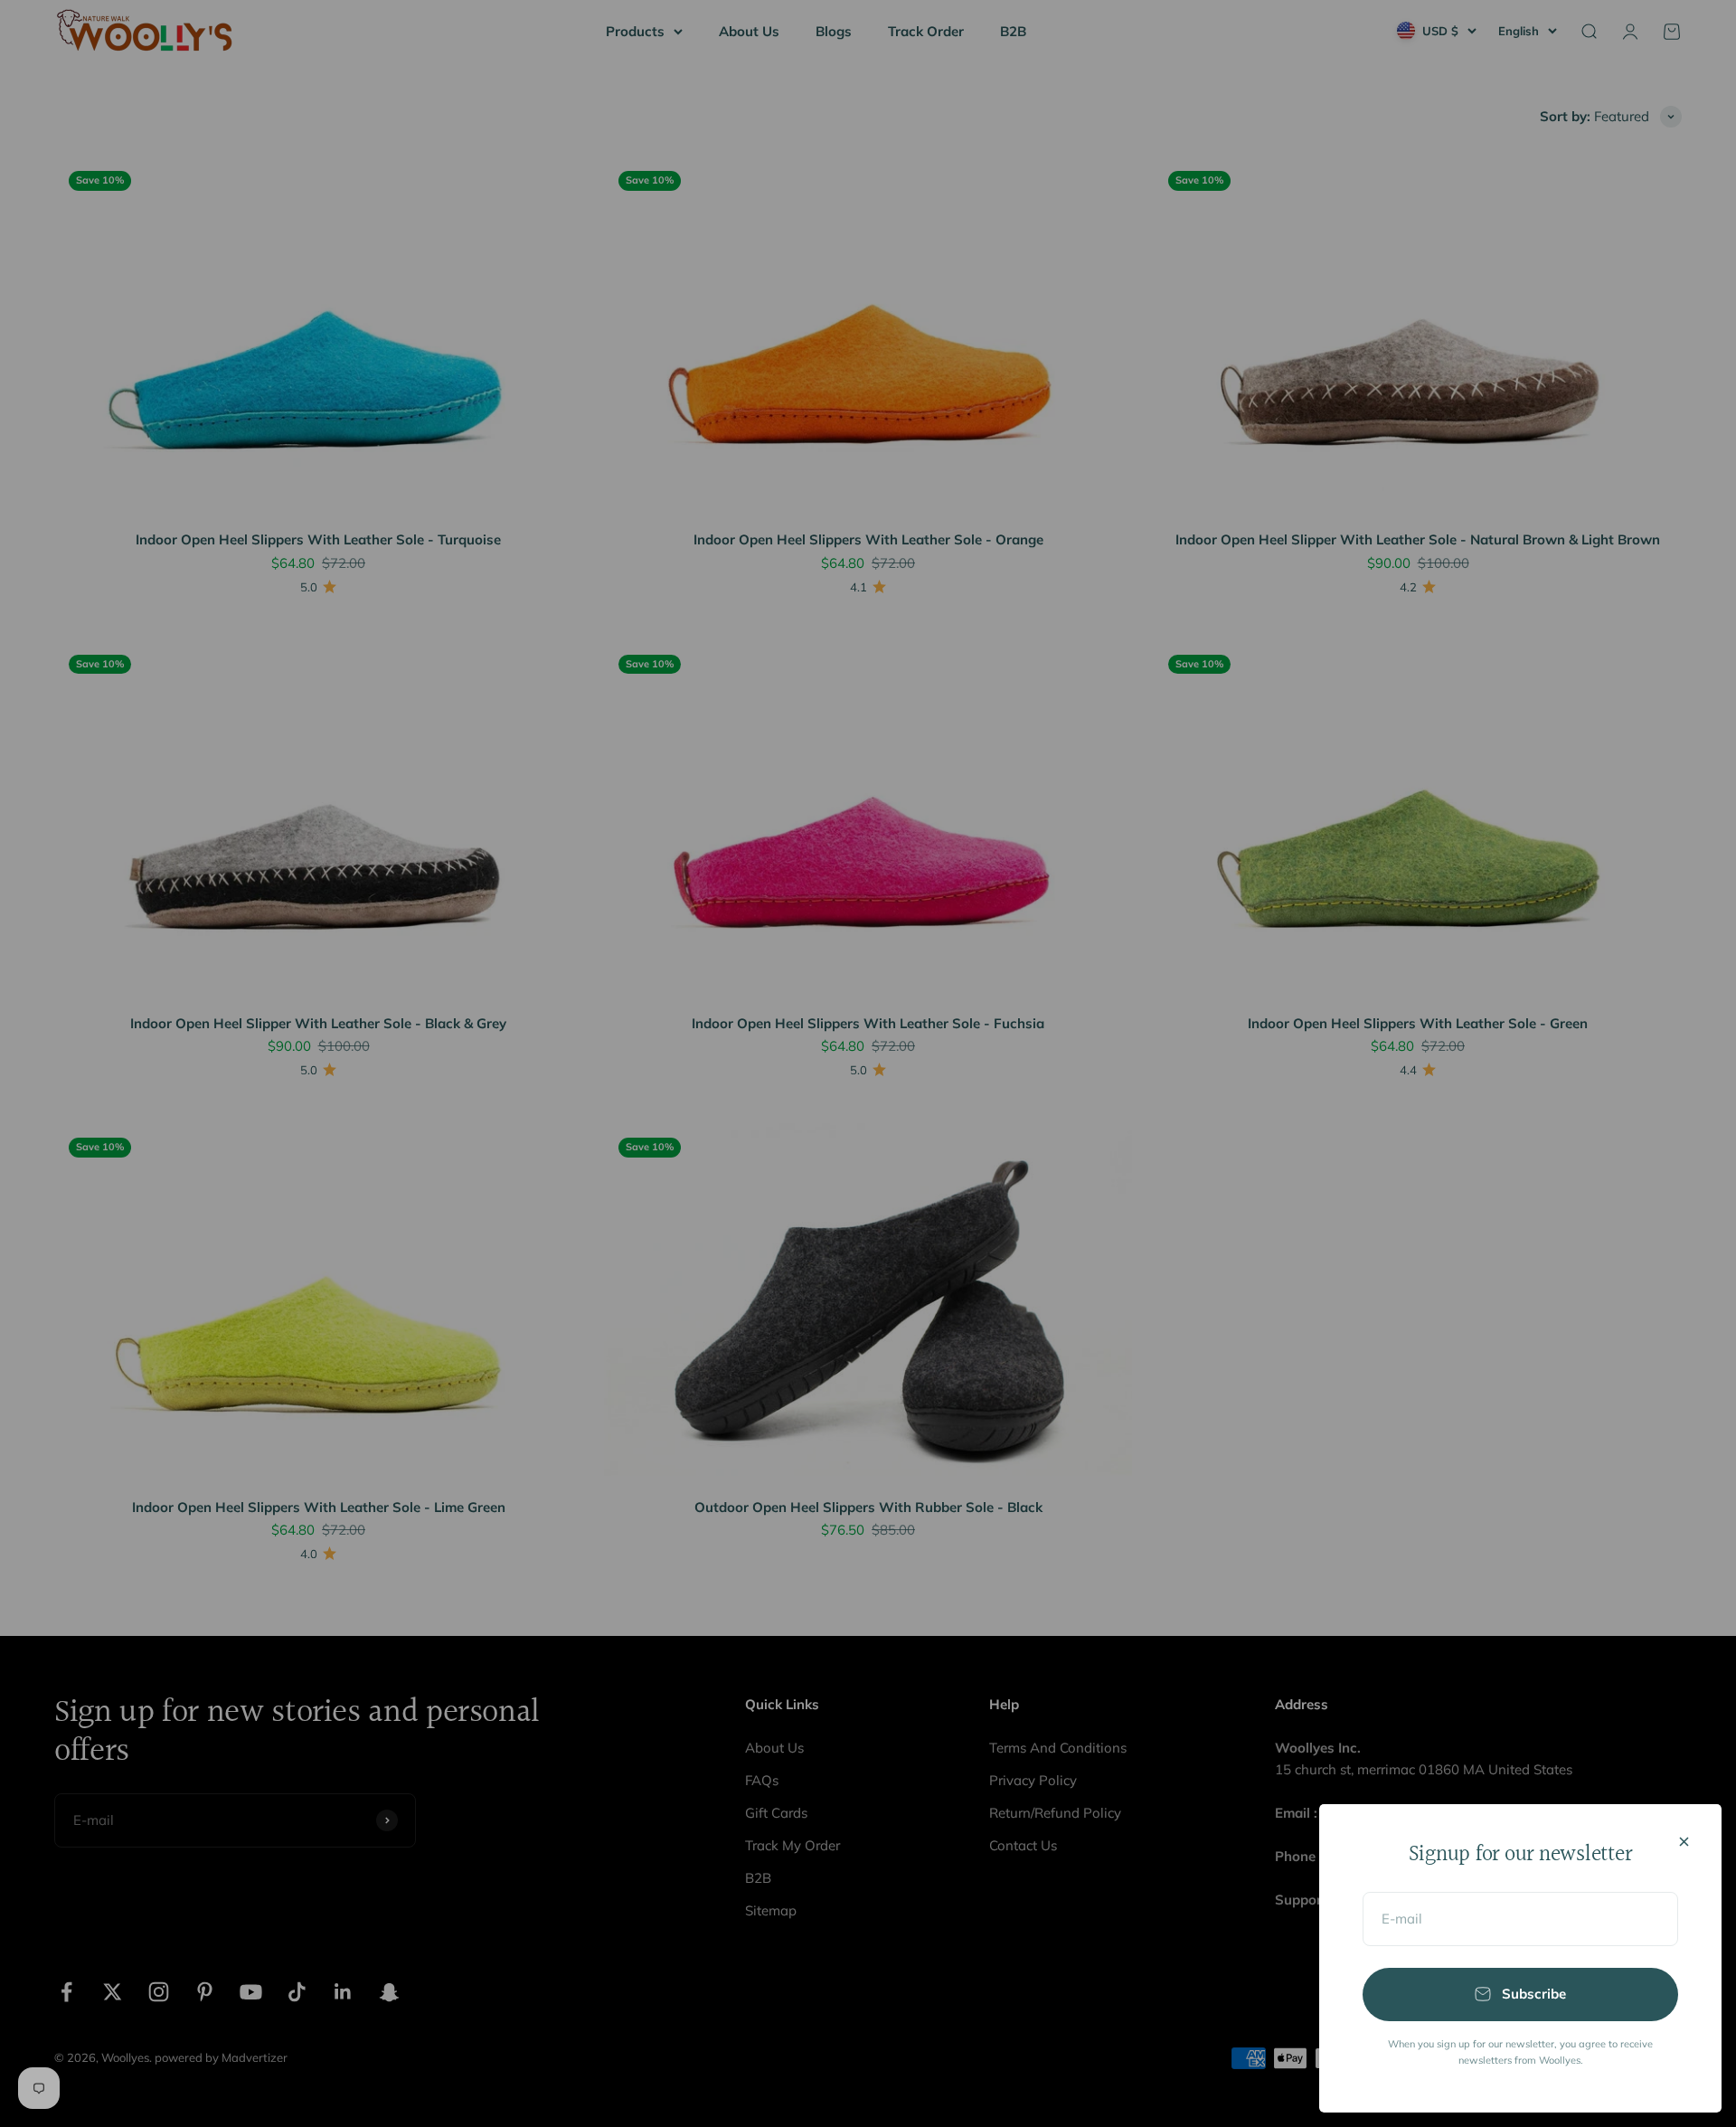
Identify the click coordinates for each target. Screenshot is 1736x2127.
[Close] (1684, 1842)
